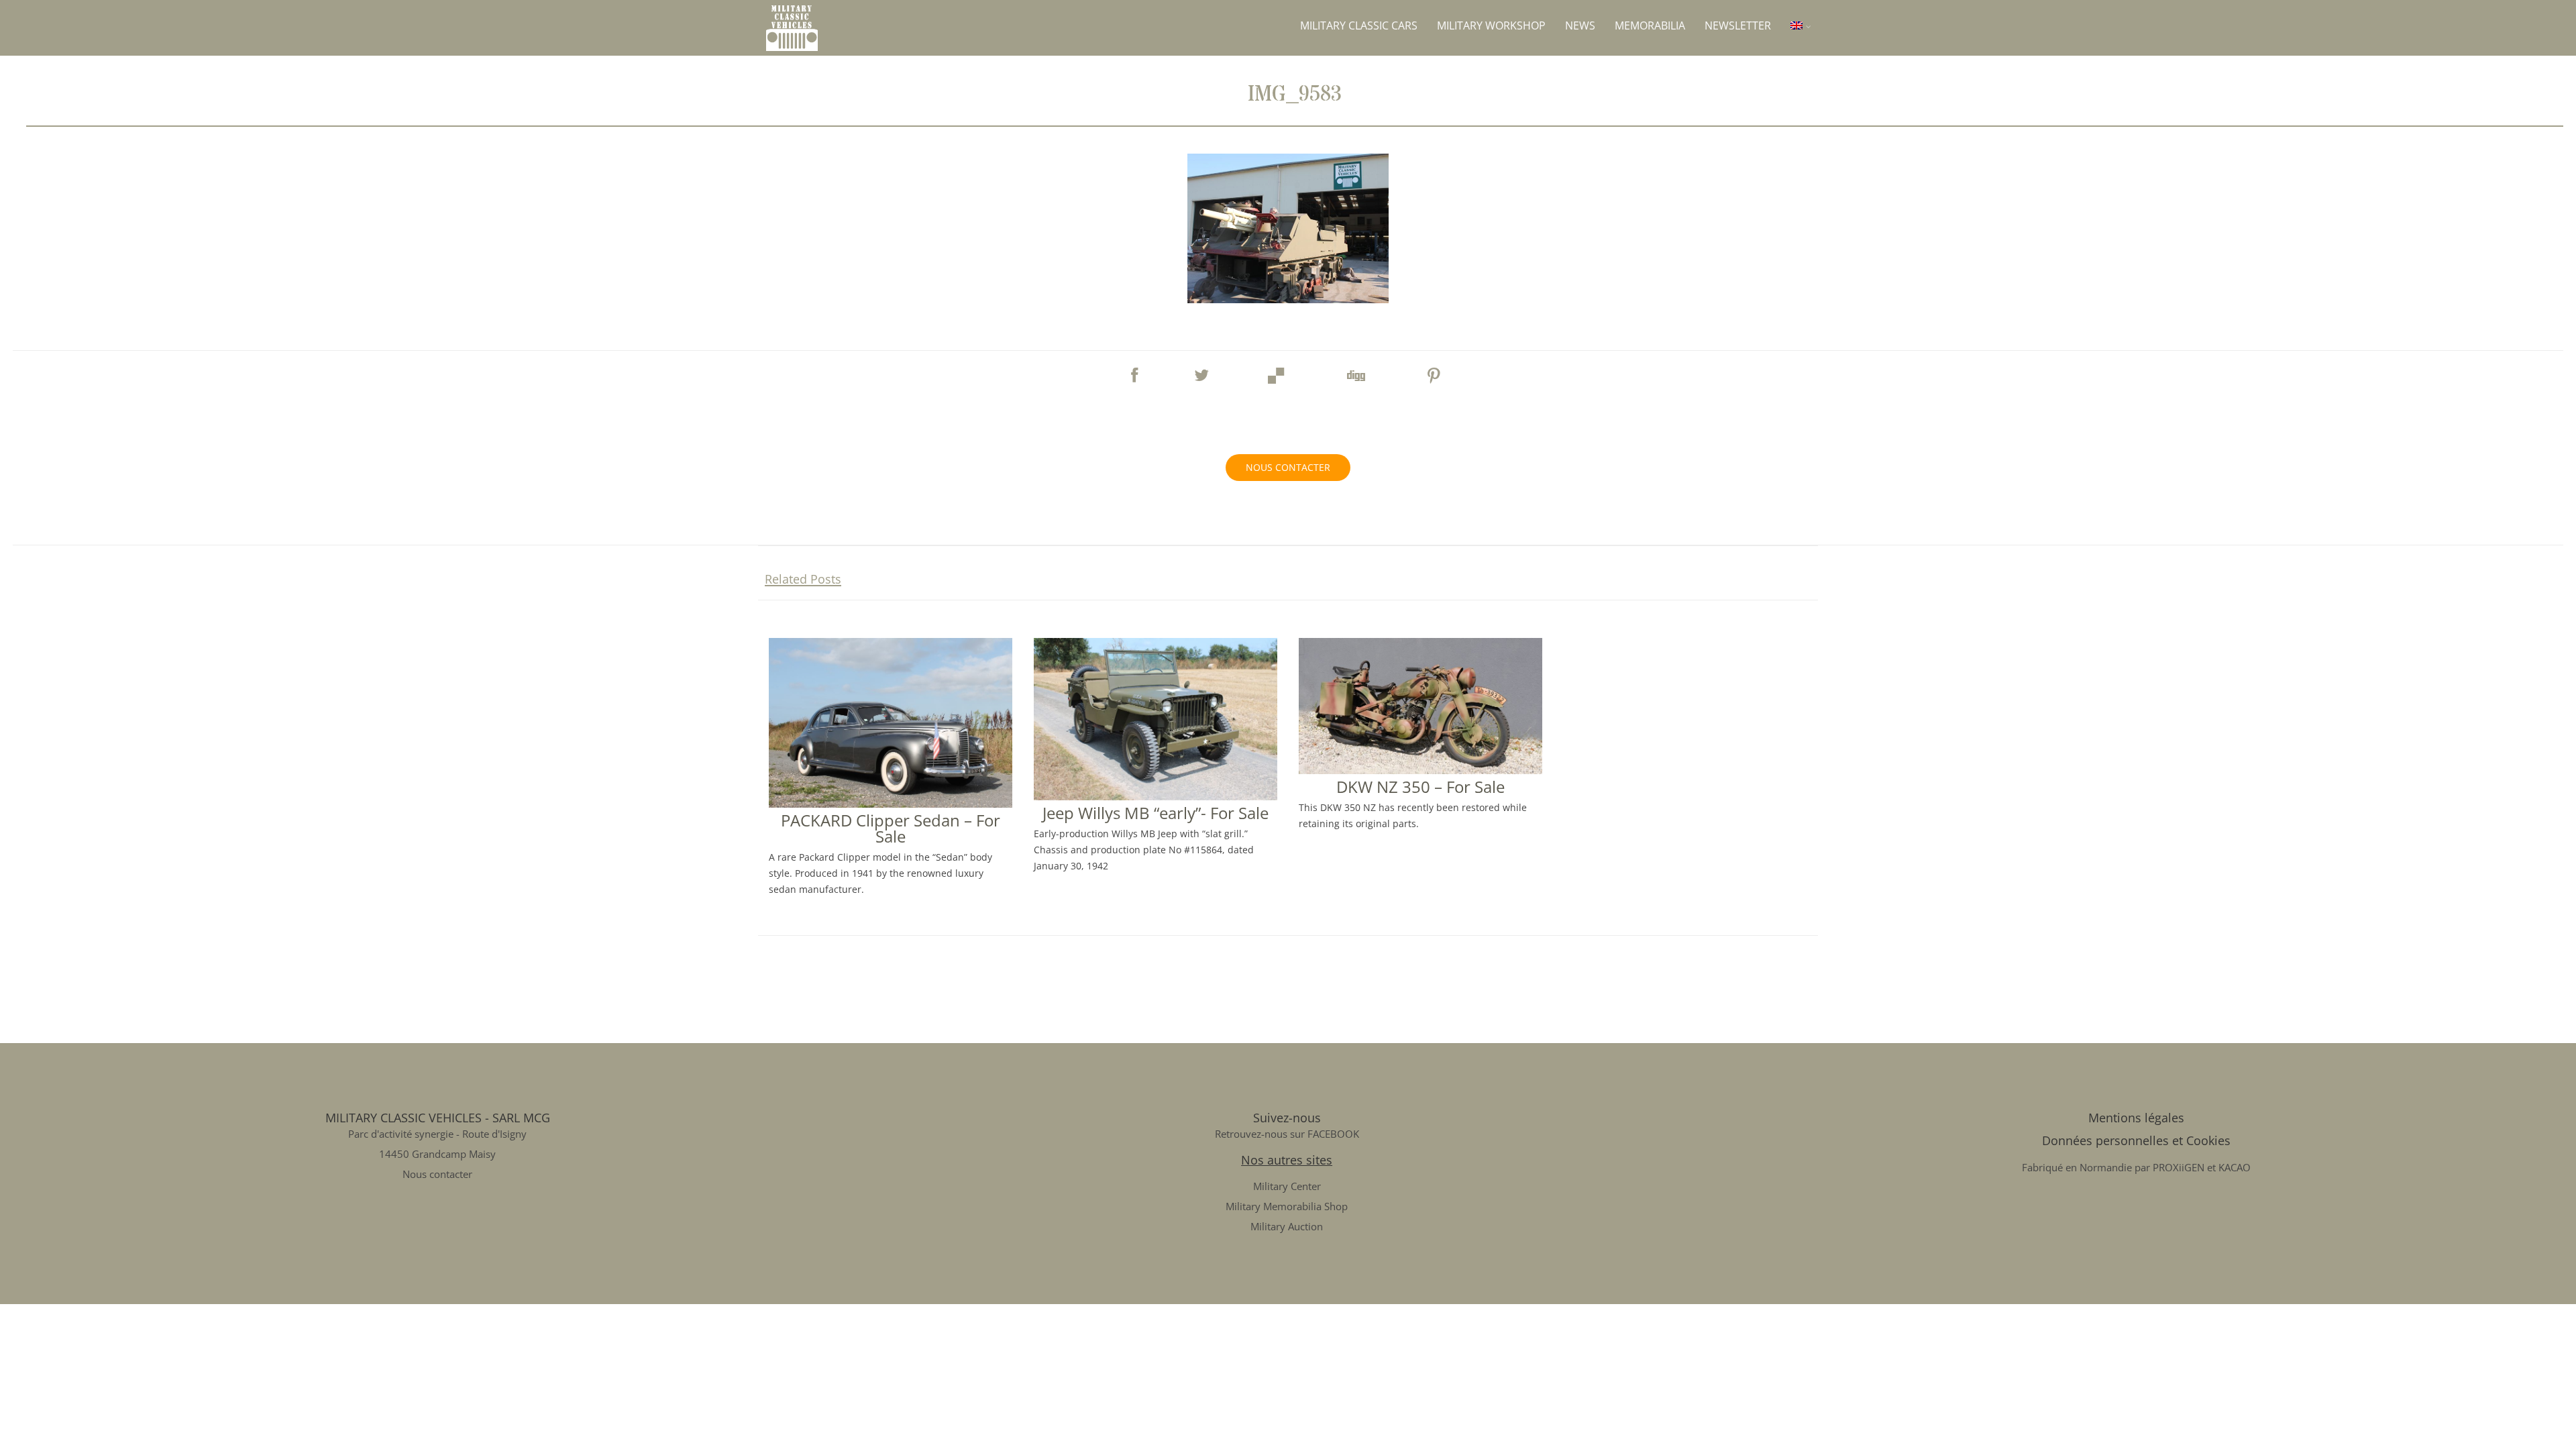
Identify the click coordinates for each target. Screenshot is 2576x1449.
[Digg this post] (1355, 372)
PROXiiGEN (2179, 1167)
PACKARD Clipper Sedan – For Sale (891, 828)
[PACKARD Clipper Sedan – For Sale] (891, 802)
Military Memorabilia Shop (1287, 1206)
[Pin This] (1434, 372)
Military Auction (1287, 1226)
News (1580, 25)
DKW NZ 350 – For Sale (1420, 787)
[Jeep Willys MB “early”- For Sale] (1156, 795)
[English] (1801, 25)
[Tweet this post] (1201, 369)
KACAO (2235, 1167)
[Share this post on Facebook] (1134, 369)
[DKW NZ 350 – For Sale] (1420, 769)
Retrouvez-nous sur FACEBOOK (1287, 1134)
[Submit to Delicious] (1277, 372)
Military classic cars (1359, 25)
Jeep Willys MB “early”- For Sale (1156, 813)
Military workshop (1491, 25)
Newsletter (1738, 25)
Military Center (1287, 1186)
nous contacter (1288, 467)
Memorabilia (1650, 25)
